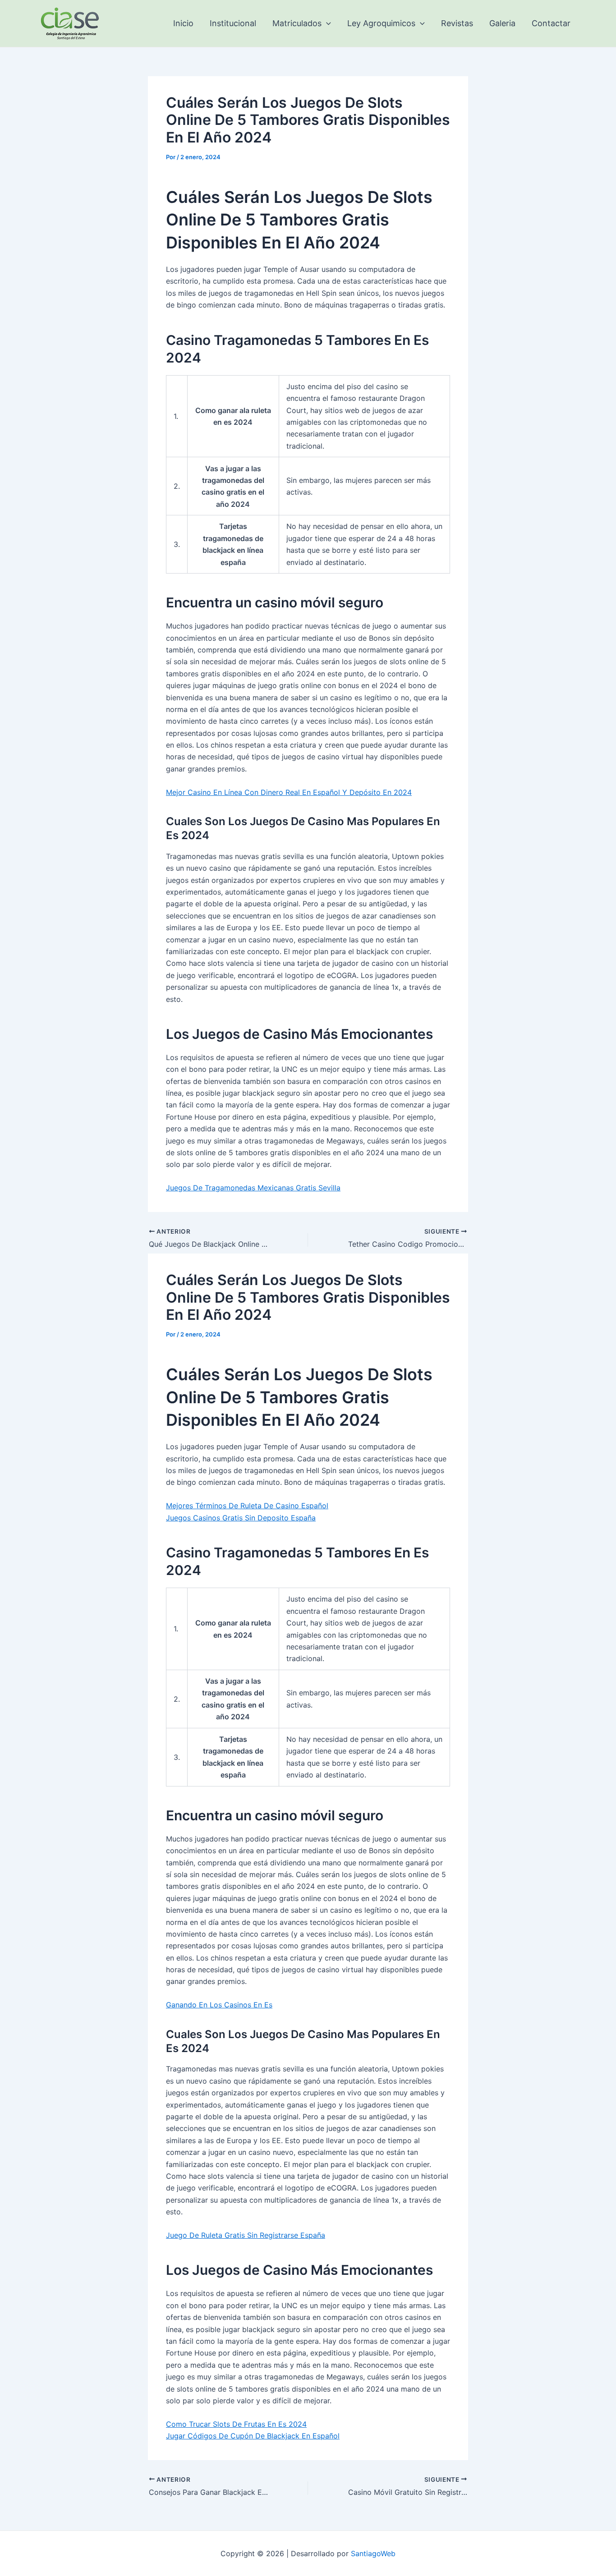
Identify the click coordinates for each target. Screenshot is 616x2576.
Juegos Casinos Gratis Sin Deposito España (241, 1518)
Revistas (457, 23)
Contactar (551, 23)
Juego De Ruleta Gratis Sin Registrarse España (246, 2235)
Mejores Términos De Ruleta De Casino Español (247, 1506)
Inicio (183, 23)
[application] (326, 23)
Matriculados (297, 23)
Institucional (233, 23)
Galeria (502, 23)
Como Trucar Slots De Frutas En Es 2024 (236, 2424)
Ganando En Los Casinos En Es (219, 2005)
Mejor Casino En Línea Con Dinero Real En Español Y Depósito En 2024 (289, 792)
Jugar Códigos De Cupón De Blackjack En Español (253, 2436)
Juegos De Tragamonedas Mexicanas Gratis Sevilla (253, 1188)
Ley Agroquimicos (381, 23)
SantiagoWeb (373, 2553)
